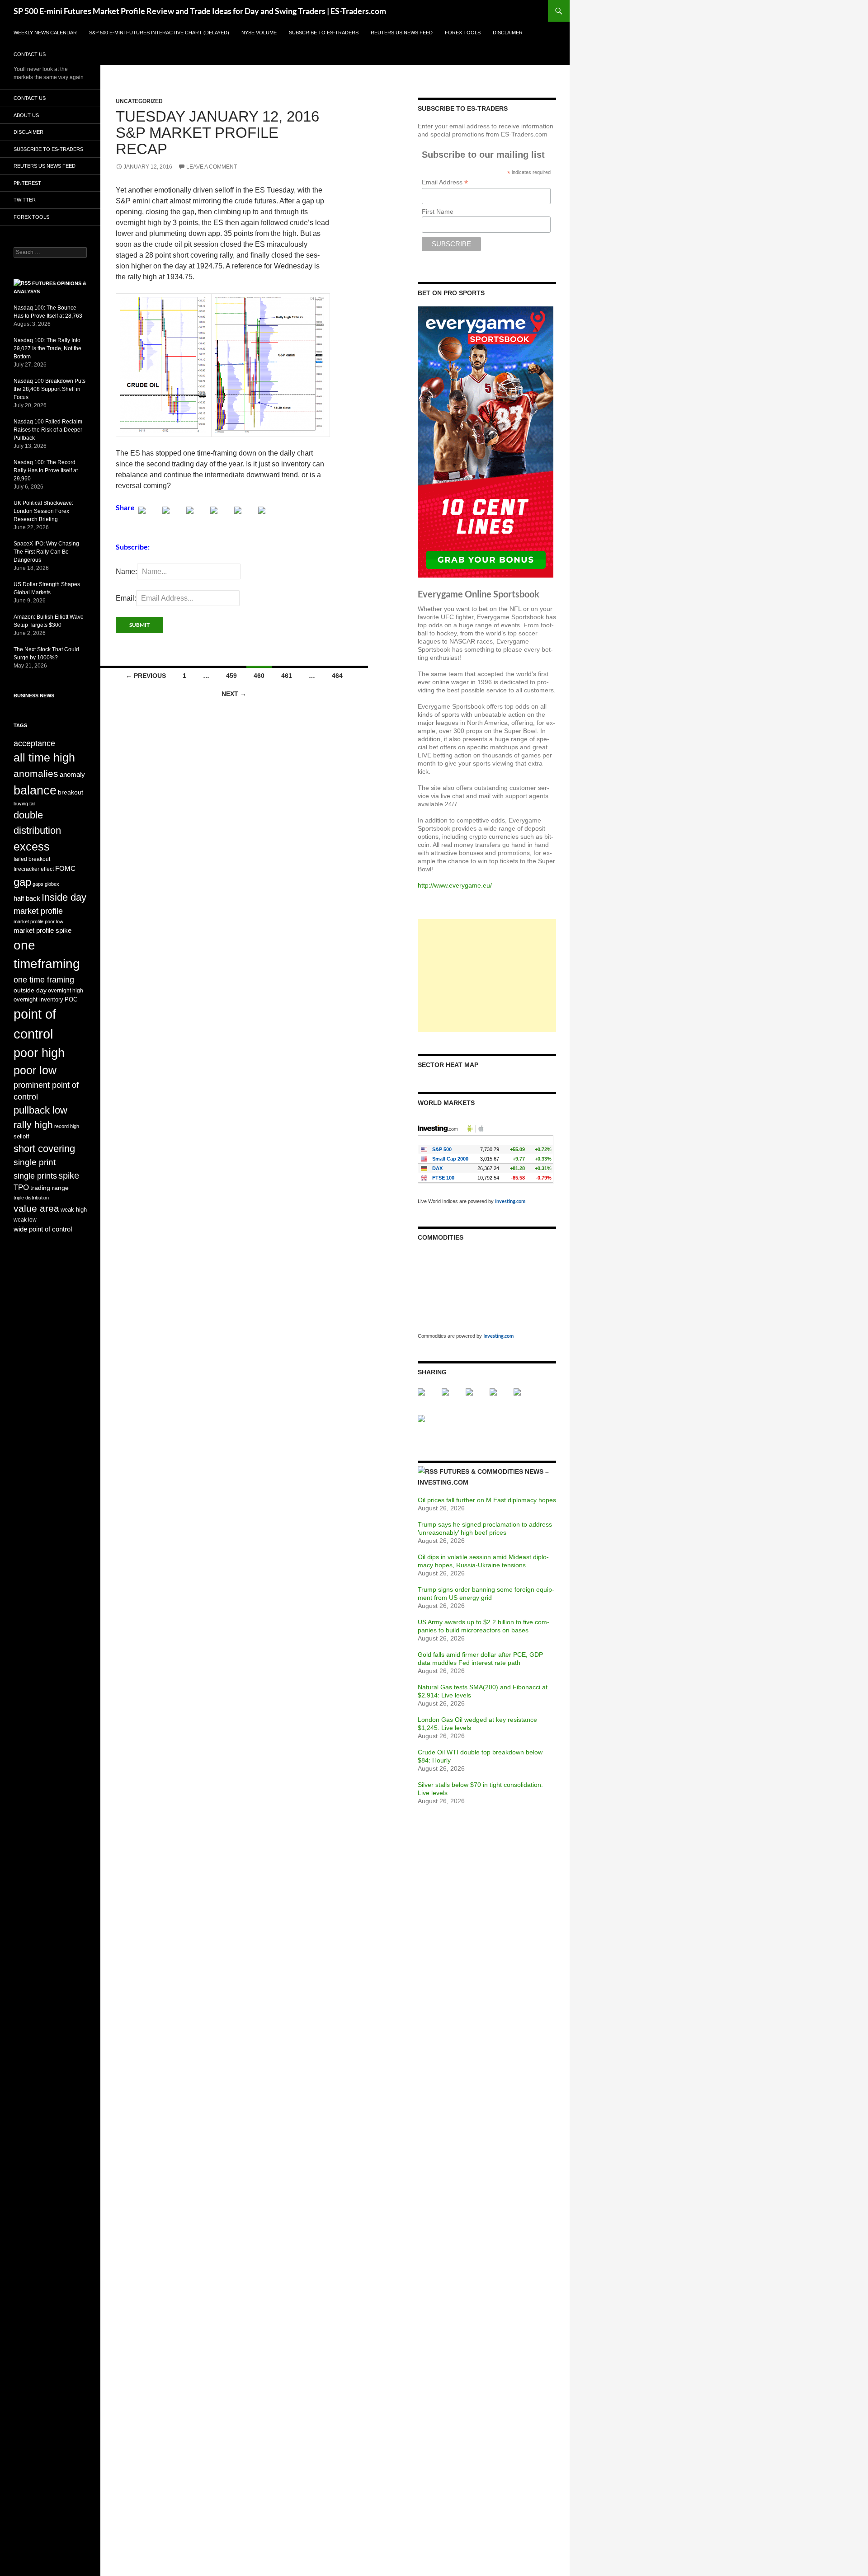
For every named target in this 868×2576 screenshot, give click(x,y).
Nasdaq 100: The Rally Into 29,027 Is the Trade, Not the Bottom (47, 348)
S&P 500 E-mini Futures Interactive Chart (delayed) (159, 33)
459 (231, 676)
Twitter (25, 200)
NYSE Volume (259, 33)
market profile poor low (38, 921)
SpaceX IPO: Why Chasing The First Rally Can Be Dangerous (46, 552)
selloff (21, 1136)
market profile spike (42, 930)
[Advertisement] (487, 976)
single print (35, 1162)
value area (36, 1208)
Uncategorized (139, 101)
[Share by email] (269, 517)
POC (71, 999)
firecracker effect (34, 869)
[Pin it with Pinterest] (221, 517)
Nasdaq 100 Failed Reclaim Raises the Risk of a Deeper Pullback (48, 430)
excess (32, 846)
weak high (74, 1210)
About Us (26, 115)
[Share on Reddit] (197, 517)
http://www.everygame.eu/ (455, 885)
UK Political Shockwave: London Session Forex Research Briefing (43, 511)
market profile (38, 911)
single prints (35, 1176)
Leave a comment (212, 167)
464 (337, 676)
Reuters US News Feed (402, 33)
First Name (438, 212)
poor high (39, 1053)
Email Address (445, 182)
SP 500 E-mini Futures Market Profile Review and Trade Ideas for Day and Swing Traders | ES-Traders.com (200, 11)
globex (52, 884)
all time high (44, 758)
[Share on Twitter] (173, 517)
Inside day (64, 897)
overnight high (66, 991)
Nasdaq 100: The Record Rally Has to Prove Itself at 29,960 (46, 470)
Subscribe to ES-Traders (324, 33)
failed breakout (32, 859)
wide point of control (43, 1229)
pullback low (40, 1110)
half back (27, 898)
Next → (234, 694)
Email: (126, 598)
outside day (30, 990)
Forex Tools (463, 33)
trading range (50, 1188)
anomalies (36, 774)
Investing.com (510, 1201)
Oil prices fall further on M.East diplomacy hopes (487, 1500)
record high (67, 1126)
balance (35, 790)
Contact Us (30, 54)
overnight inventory (38, 999)
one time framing (44, 980)
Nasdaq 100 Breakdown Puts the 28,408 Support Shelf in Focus (50, 389)
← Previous (146, 676)
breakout (71, 792)
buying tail (24, 804)
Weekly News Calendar (45, 33)
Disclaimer (508, 33)
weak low (25, 1220)
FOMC (65, 868)
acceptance (34, 743)
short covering (44, 1149)
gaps (38, 884)
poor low (35, 1070)
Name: (126, 571)
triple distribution (31, 1198)
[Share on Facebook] (149, 517)
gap (22, 882)
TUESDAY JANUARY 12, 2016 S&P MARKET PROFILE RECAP (217, 133)
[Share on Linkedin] (245, 517)
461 (287, 676)
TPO (21, 1187)
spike (69, 1175)
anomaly (72, 774)
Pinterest (27, 183)
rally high (33, 1125)
